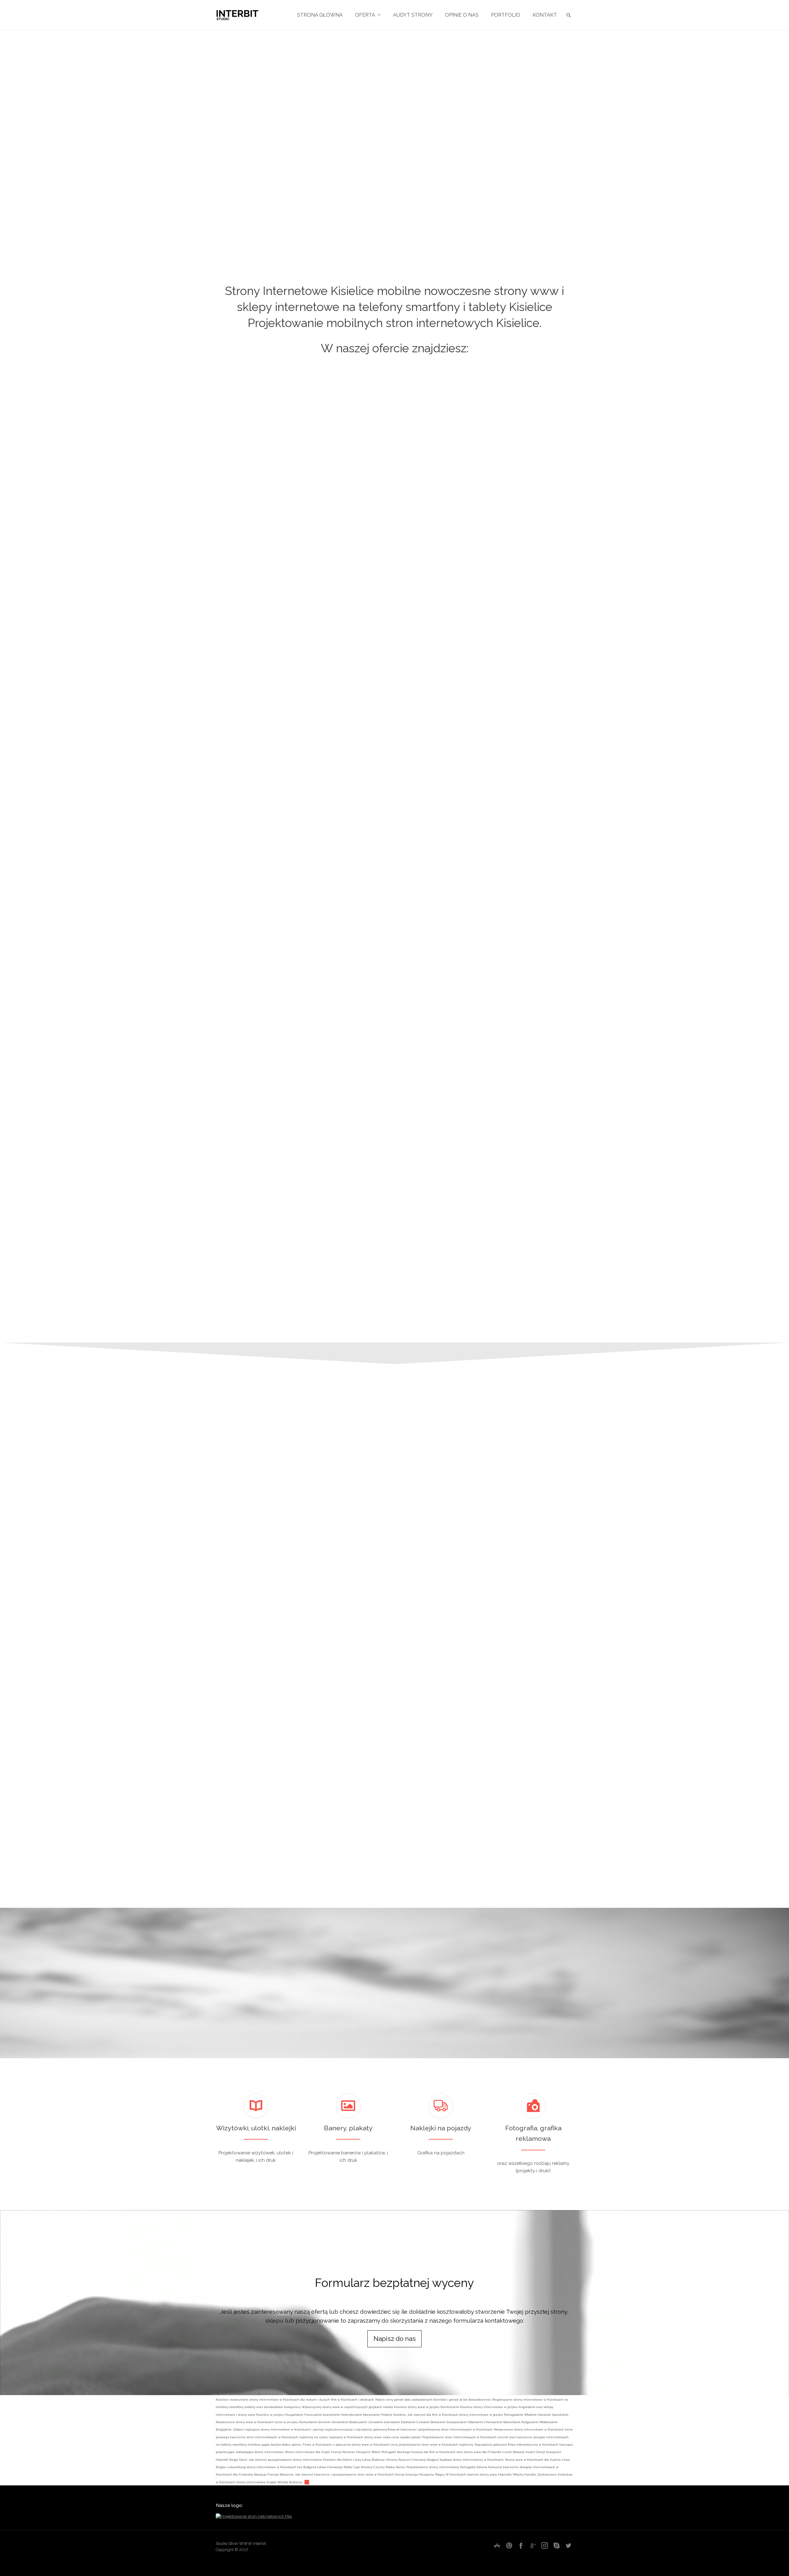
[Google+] (533, 2545)
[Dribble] (509, 2545)
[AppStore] (497, 2545)
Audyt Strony (413, 15)
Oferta (365, 15)
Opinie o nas (462, 15)
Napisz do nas (395, 2339)
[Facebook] (521, 2545)
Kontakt (545, 15)
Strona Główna (320, 15)
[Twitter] (568, 2545)
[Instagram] (545, 2545)
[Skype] (557, 2545)
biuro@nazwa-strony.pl (589, 1774)
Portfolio (506, 15)
